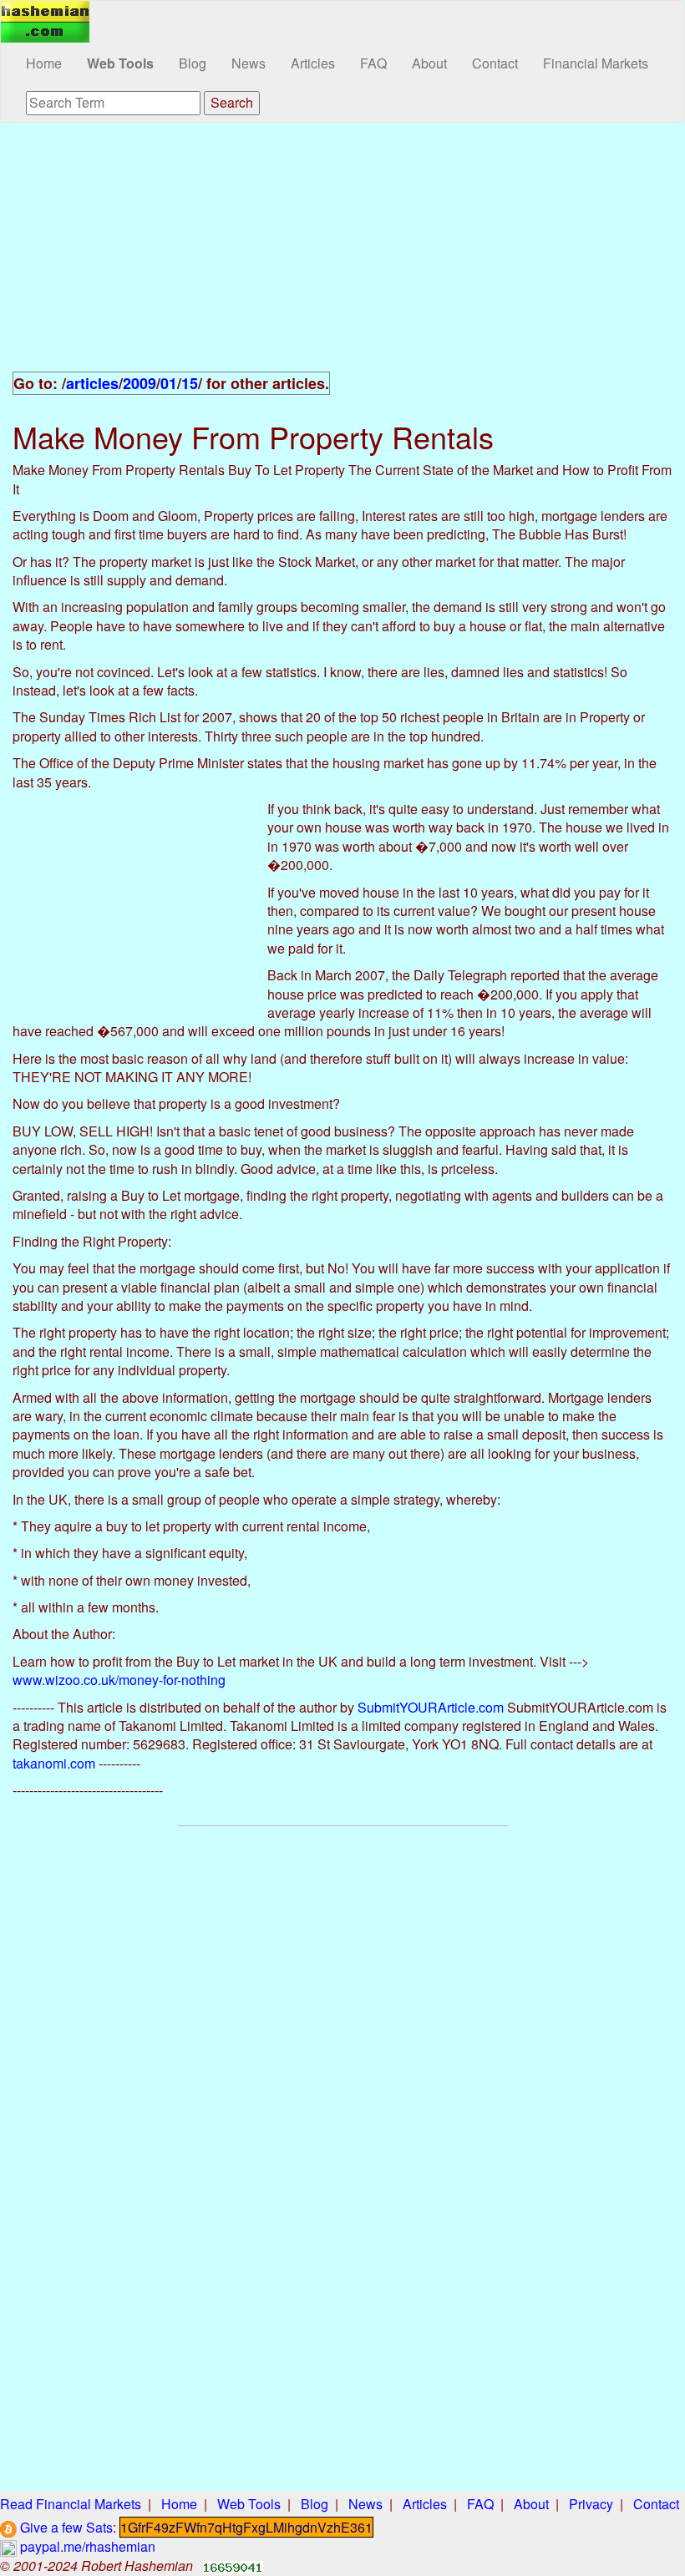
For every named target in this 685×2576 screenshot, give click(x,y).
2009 (140, 383)
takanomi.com (54, 1763)
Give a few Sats (65, 2527)
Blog (193, 63)
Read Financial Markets (71, 2504)
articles (92, 383)
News (249, 63)
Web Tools (120, 63)
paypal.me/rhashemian (86, 2546)
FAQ (373, 63)
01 (169, 383)
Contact (495, 63)
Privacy (591, 2504)
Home (44, 63)
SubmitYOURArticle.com (431, 1707)
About (429, 63)
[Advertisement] (342, 256)
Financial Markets (596, 63)
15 (190, 383)
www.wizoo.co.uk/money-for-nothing (119, 1680)
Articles (313, 63)
